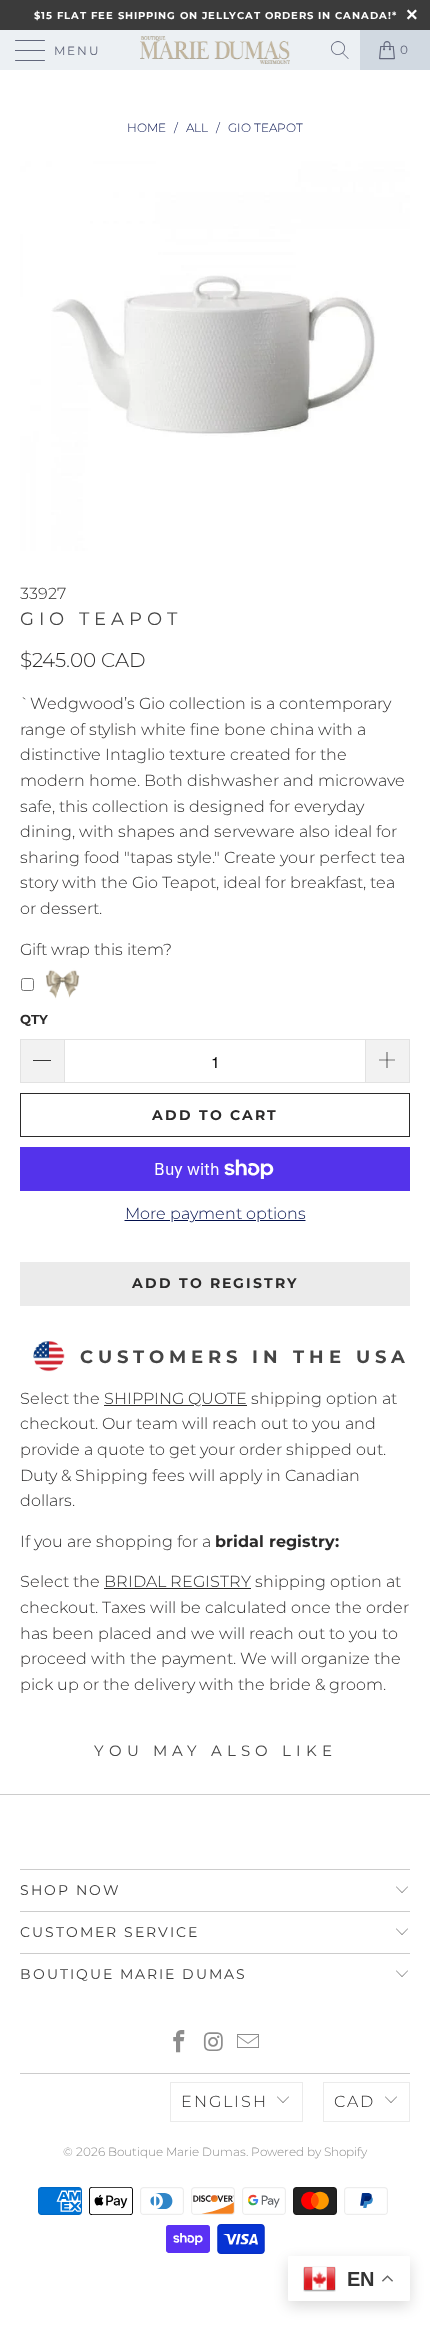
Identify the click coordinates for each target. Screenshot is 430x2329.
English (224, 2101)
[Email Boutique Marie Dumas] (249, 2043)
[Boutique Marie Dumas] (215, 50)
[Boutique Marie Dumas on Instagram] (214, 2043)
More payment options (215, 1213)
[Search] (341, 50)
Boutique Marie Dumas (177, 2151)
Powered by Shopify (309, 2151)
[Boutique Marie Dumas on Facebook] (179, 2043)
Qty (34, 1019)
